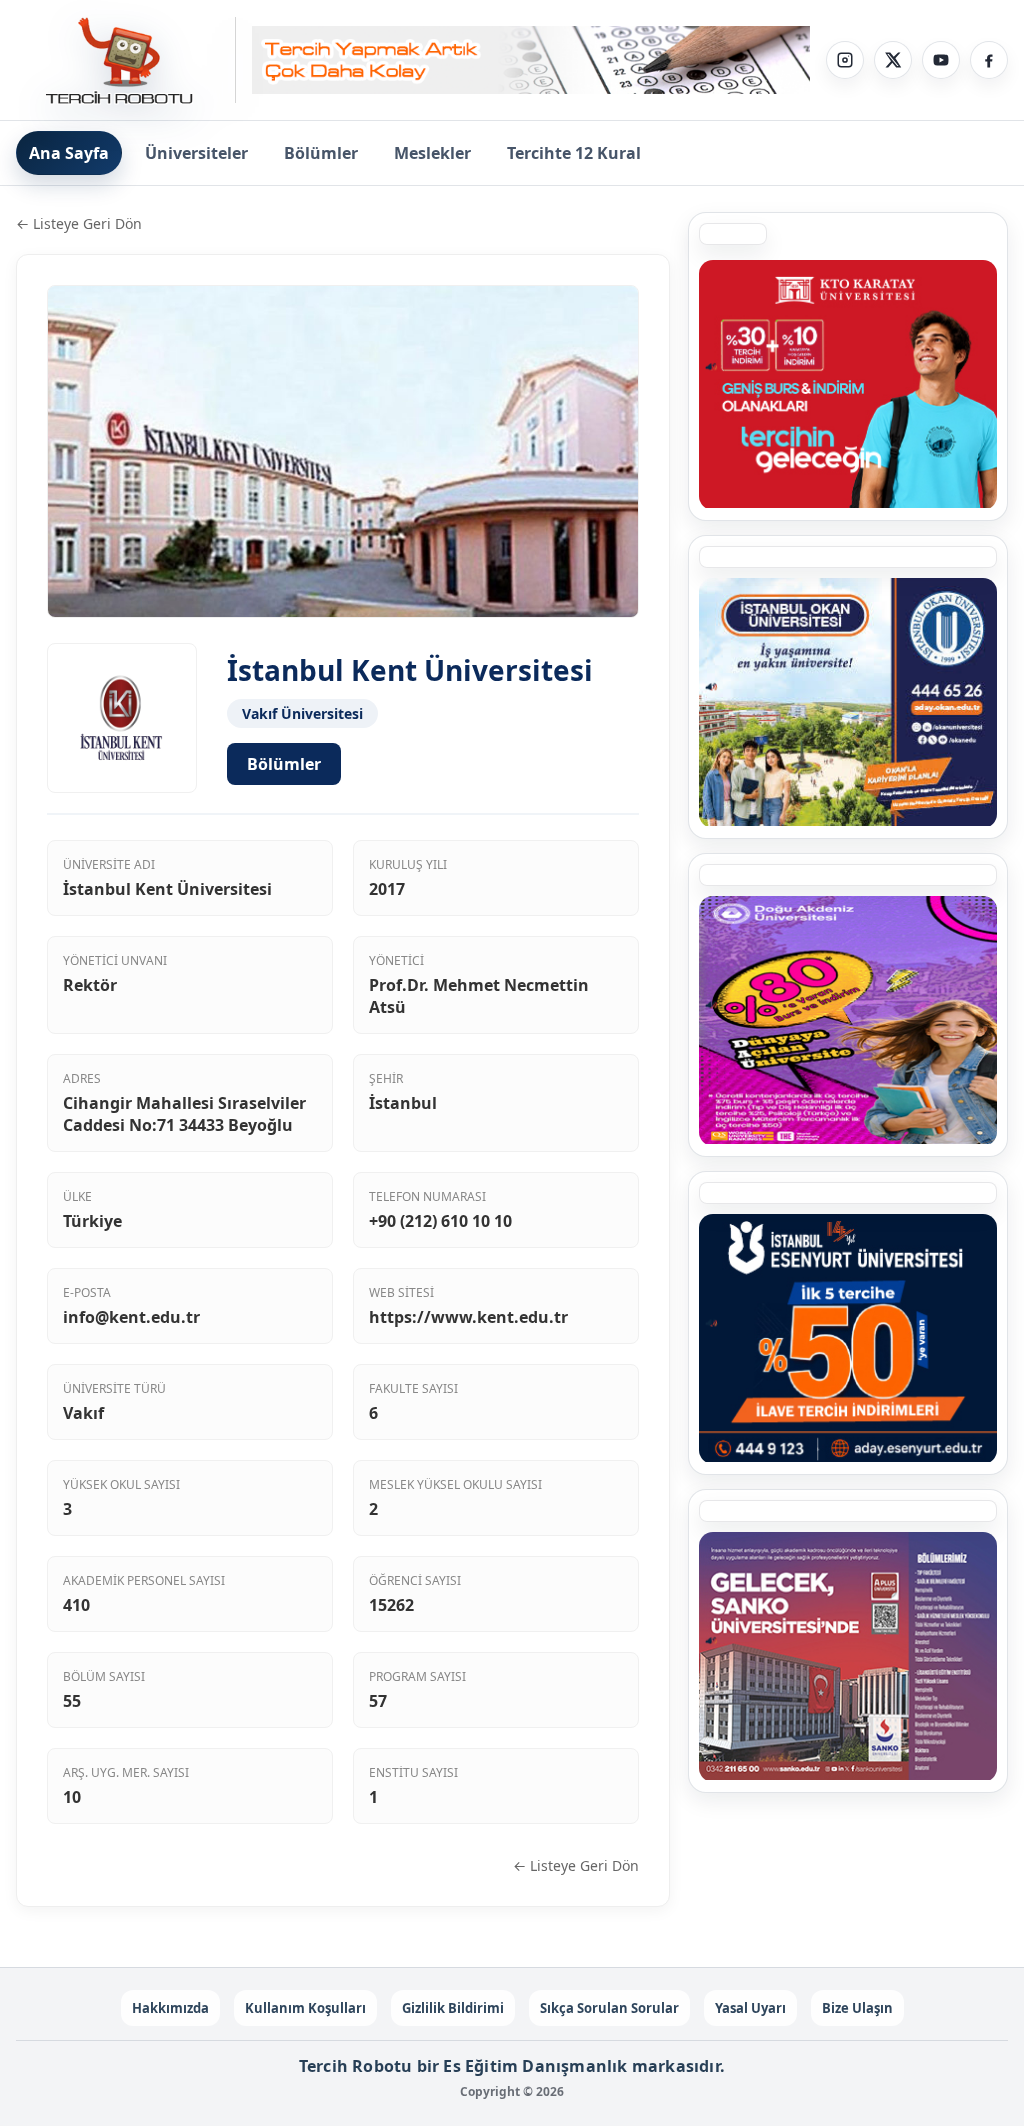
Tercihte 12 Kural (574, 153)
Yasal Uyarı (750, 2008)
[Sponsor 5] (848, 1338)
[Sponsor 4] (848, 702)
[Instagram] (845, 60)
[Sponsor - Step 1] (531, 60)
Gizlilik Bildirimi (453, 2008)
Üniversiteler (196, 153)
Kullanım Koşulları (305, 2008)
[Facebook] (989, 60)
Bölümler (321, 153)
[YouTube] (941, 60)
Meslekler (432, 153)
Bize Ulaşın (857, 2008)
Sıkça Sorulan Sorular (609, 2008)
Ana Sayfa (69, 153)
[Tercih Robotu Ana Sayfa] (126, 60)
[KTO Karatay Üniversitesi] (848, 384)
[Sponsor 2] (848, 1020)
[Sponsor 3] (848, 1656)
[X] (893, 60)
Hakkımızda (170, 2008)
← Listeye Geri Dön (79, 223)
